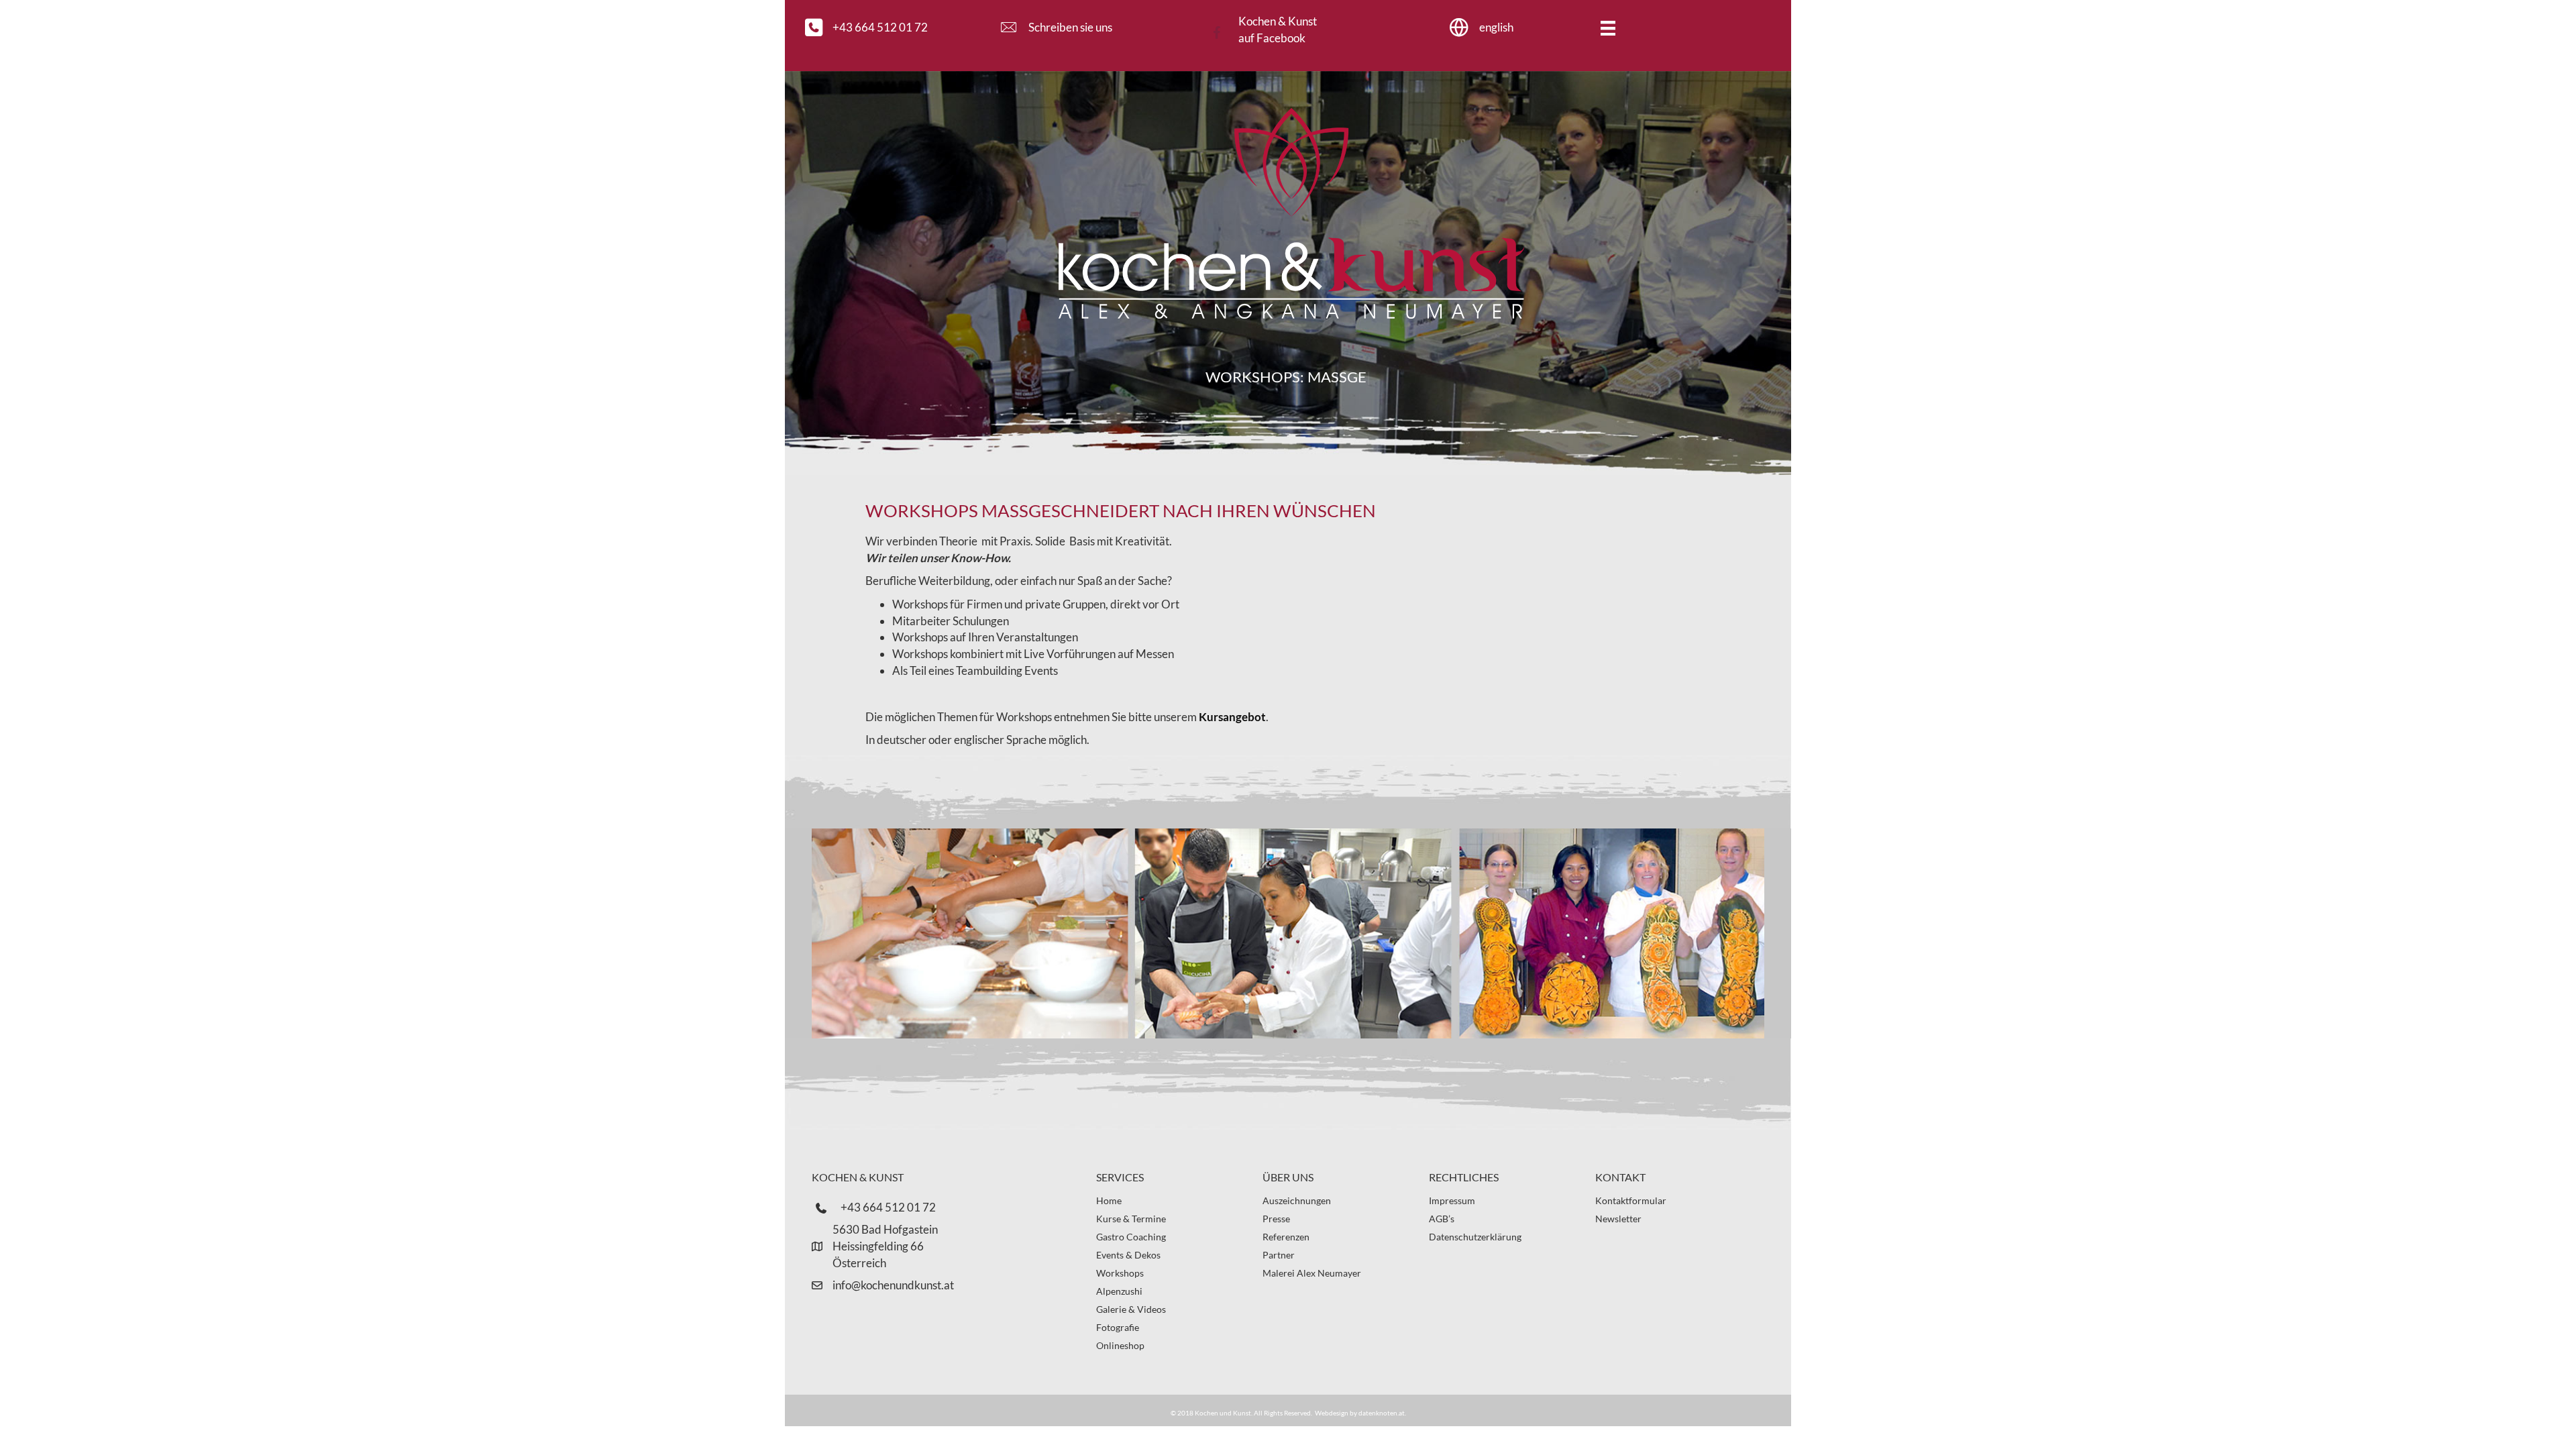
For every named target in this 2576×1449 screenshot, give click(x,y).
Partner (1279, 1255)
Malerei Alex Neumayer (1312, 1273)
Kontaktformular (1631, 1200)
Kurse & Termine (1131, 1219)
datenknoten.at (1382, 1413)
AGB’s (1442, 1219)
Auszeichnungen (1297, 1200)
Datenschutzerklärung (1475, 1237)
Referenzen (1286, 1237)
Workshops (1120, 1273)
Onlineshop (1120, 1345)
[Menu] (1608, 28)
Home (1109, 1200)
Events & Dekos (1128, 1255)
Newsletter (1618, 1219)
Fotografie (1118, 1327)
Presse (1276, 1219)
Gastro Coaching (1131, 1237)
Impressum (1452, 1200)
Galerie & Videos (1131, 1309)
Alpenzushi (1119, 1291)
